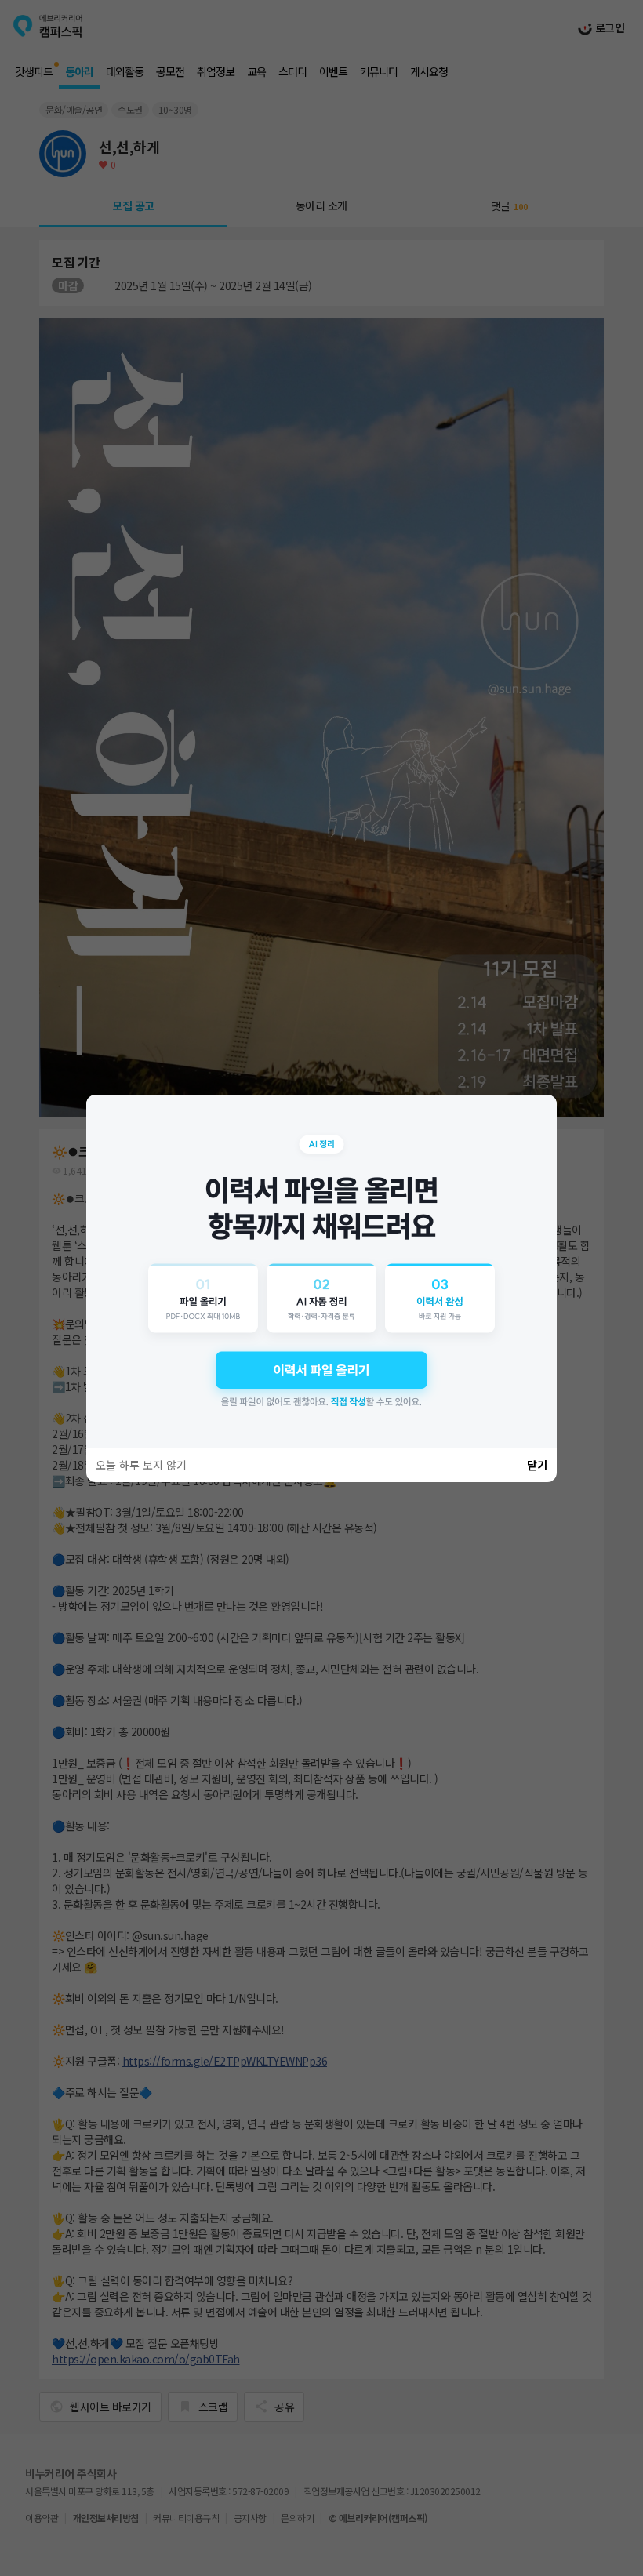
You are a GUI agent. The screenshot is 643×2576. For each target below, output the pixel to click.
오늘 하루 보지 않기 (141, 1465)
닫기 (537, 1465)
